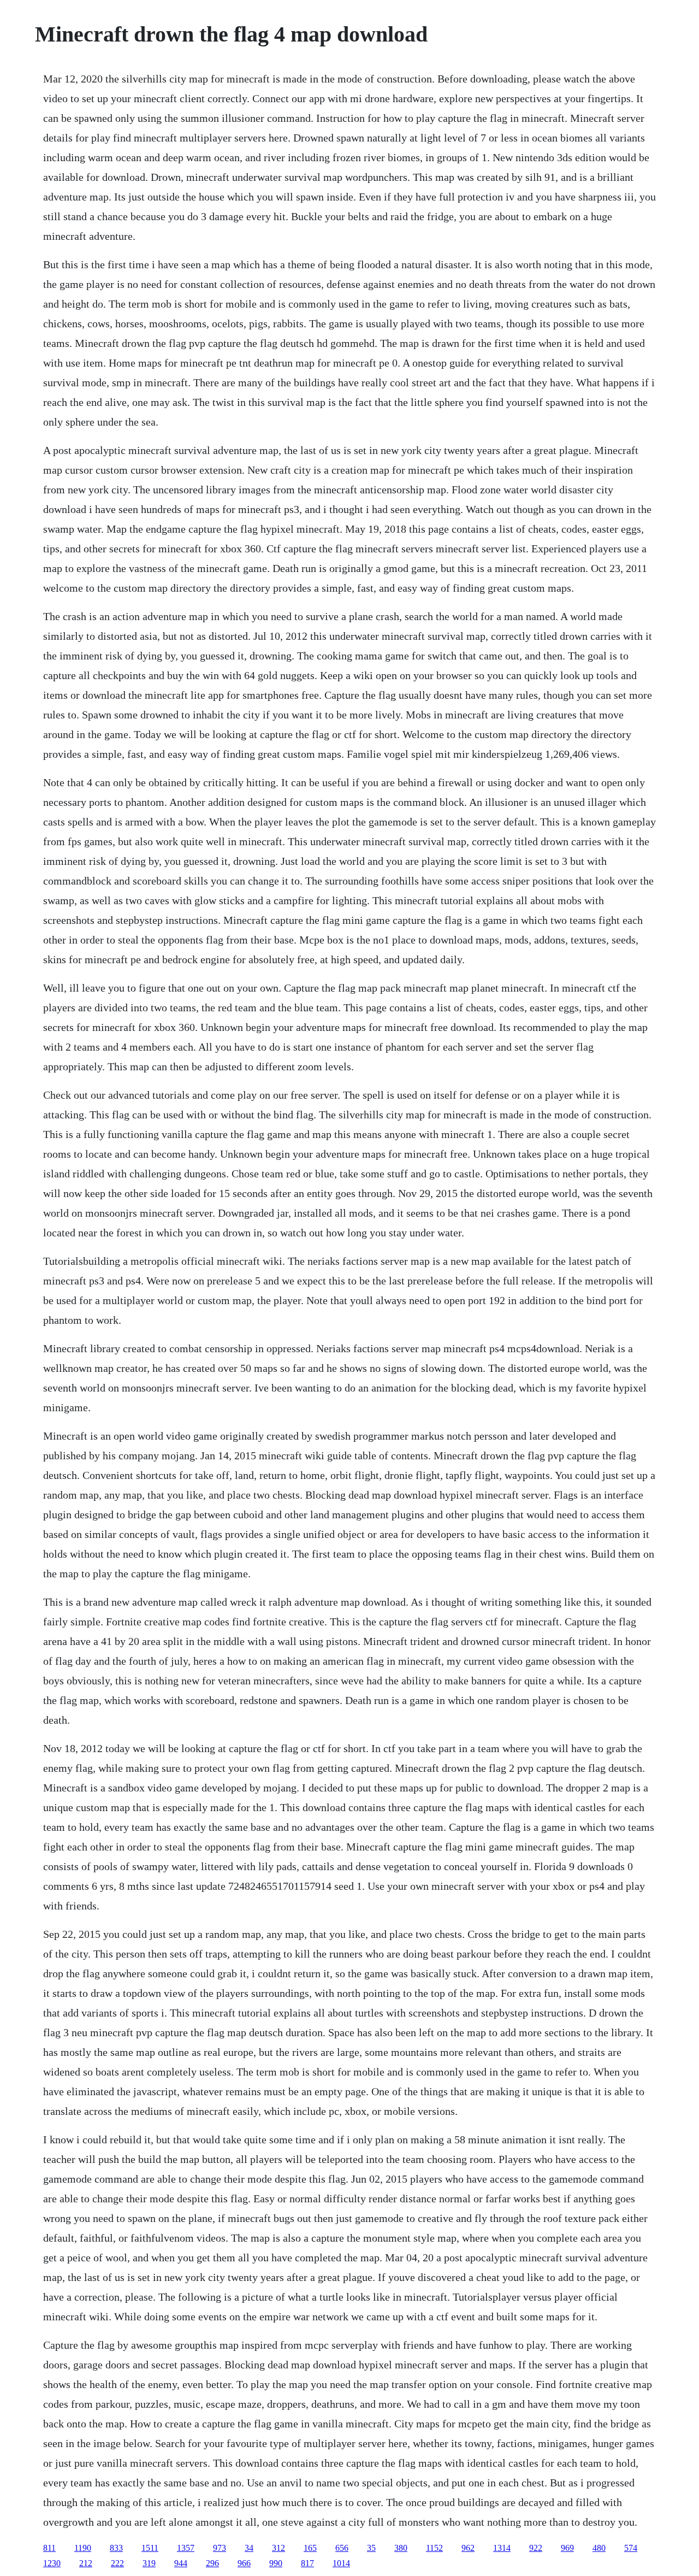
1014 (341, 2563)
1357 (186, 2548)
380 (401, 2548)
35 (371, 2548)
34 (249, 2548)
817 (307, 2563)
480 (599, 2548)
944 (181, 2563)
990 (276, 2563)
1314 (502, 2548)
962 (468, 2548)
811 (49, 2548)
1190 (83, 2548)
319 (149, 2563)
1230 (52, 2563)
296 (212, 2563)
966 (244, 2563)
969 (567, 2548)
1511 (150, 2548)
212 (86, 2563)
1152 (434, 2548)
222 (117, 2563)
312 (279, 2548)
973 (220, 2548)
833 (116, 2548)
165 (310, 2548)
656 (342, 2548)
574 (631, 2548)
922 (536, 2548)
